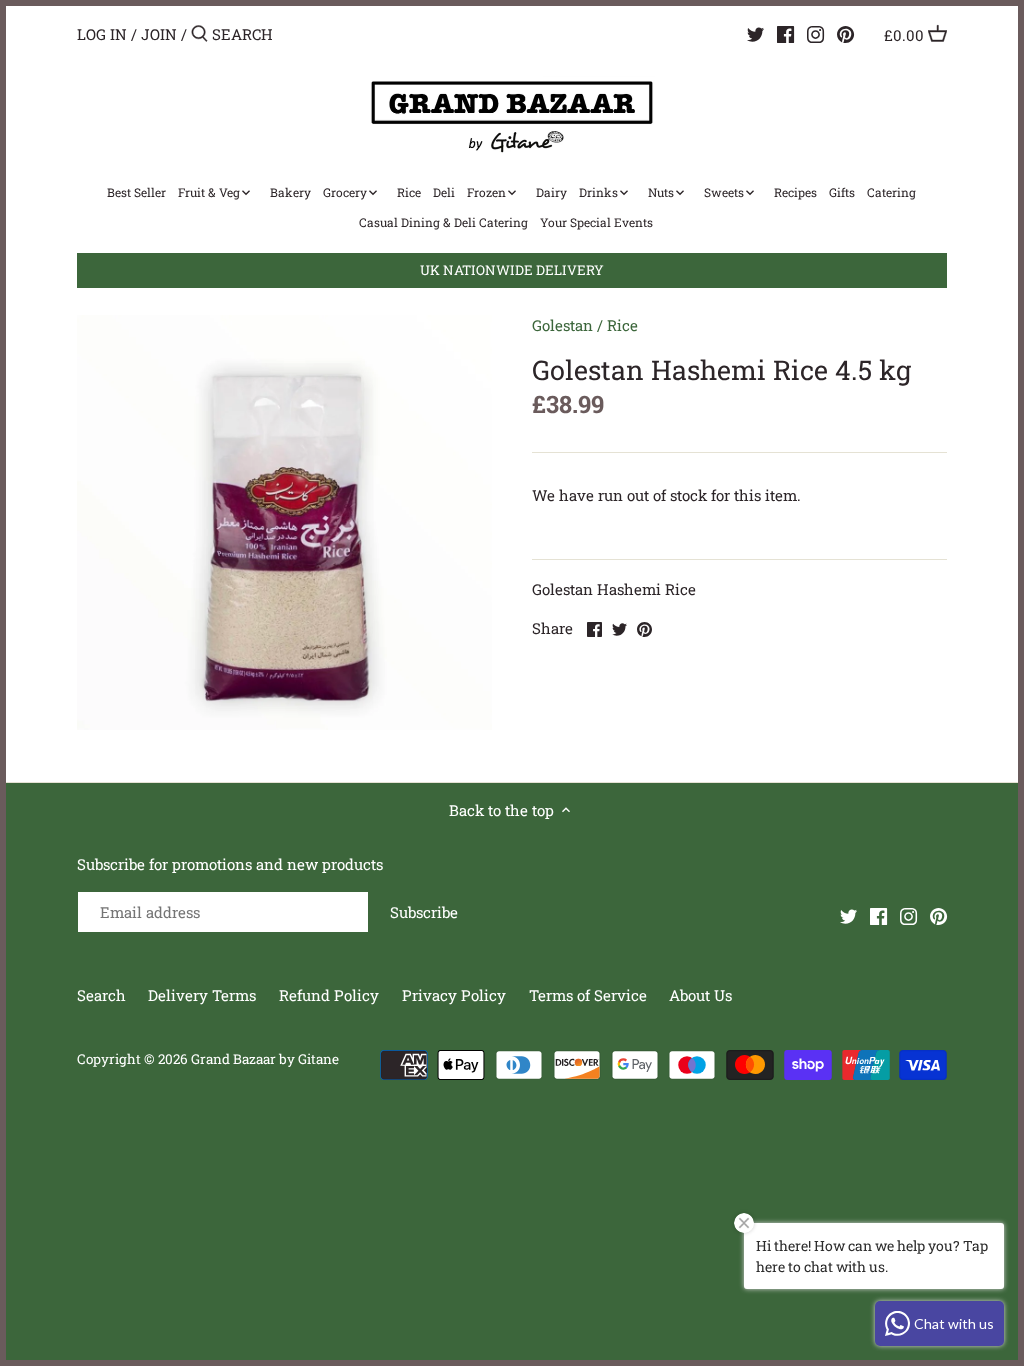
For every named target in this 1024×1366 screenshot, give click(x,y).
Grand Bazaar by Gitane (265, 1059)
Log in (102, 34)
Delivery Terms (204, 995)
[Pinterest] (845, 33)
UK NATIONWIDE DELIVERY (512, 270)
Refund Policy (331, 995)
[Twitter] (755, 33)
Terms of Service (588, 995)
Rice (622, 325)
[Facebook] (785, 33)
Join (159, 34)
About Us (700, 995)
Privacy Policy (456, 995)
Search (101, 995)
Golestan (562, 325)
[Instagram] (815, 33)
